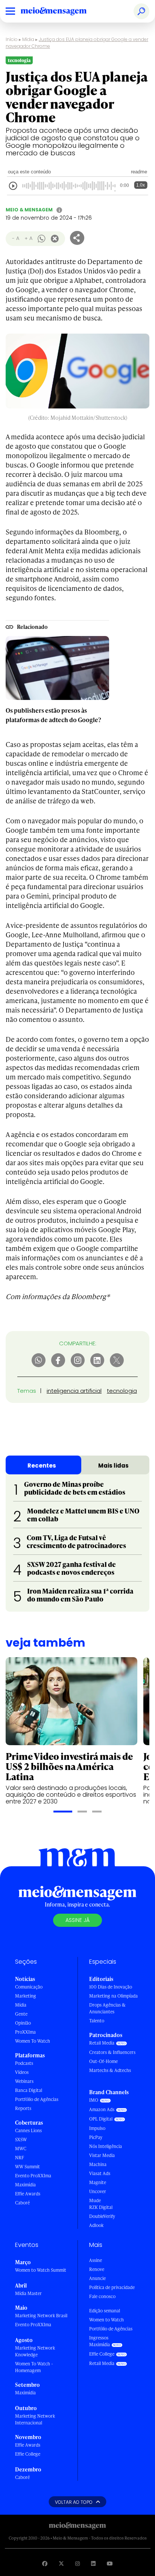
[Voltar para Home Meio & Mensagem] (62, 11)
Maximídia (25, 2185)
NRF (20, 2158)
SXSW (21, 2140)
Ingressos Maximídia (100, 2341)
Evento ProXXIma (33, 2176)
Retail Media (102, 2043)
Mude (95, 2200)
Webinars (24, 2081)
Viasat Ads (100, 2173)
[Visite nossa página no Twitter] (61, 2563)
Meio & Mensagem (29, 210)
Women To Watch (33, 2041)
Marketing (26, 1996)
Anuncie (97, 2278)
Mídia (28, 39)
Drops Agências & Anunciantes (107, 2008)
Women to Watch (106, 2320)
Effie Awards (28, 2194)
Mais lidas (113, 1466)
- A (16, 238)
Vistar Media (102, 2155)
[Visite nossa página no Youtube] (110, 2563)
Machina (98, 2164)
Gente (21, 2014)
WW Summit (27, 2167)
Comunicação (29, 1987)
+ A (28, 238)
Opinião (23, 2023)
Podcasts (24, 2063)
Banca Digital (29, 2090)
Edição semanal (105, 2311)
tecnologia (122, 1391)
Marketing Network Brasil (41, 2316)
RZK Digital (101, 2207)
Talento (97, 2021)
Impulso (97, 2128)
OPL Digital (101, 2119)
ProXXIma (25, 2032)
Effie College (28, 2454)
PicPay (96, 2137)
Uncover (98, 2191)
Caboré (22, 2203)
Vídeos (22, 2072)
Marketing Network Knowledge (35, 2351)
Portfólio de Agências (37, 2099)
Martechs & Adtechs (110, 2070)
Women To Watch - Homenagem (34, 2367)
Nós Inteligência (106, 2146)
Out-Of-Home (103, 2061)
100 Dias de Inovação (111, 1987)
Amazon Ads (102, 2109)
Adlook (96, 2225)
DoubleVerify (102, 2216)
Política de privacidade (112, 2287)
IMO (94, 2100)
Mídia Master (28, 2293)
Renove (97, 2269)
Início (12, 39)
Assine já (77, 1920)
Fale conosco (102, 2296)
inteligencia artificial (74, 1391)
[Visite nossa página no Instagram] (77, 2563)
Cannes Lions (28, 2130)
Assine (96, 2260)
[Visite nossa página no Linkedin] (93, 2563)
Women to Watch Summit (41, 2270)
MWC (21, 2149)
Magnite (98, 2182)
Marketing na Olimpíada (113, 1996)
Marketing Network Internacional (35, 2419)
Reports (23, 2108)
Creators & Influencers (112, 2052)
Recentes (42, 1466)
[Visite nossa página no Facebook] (45, 2563)
